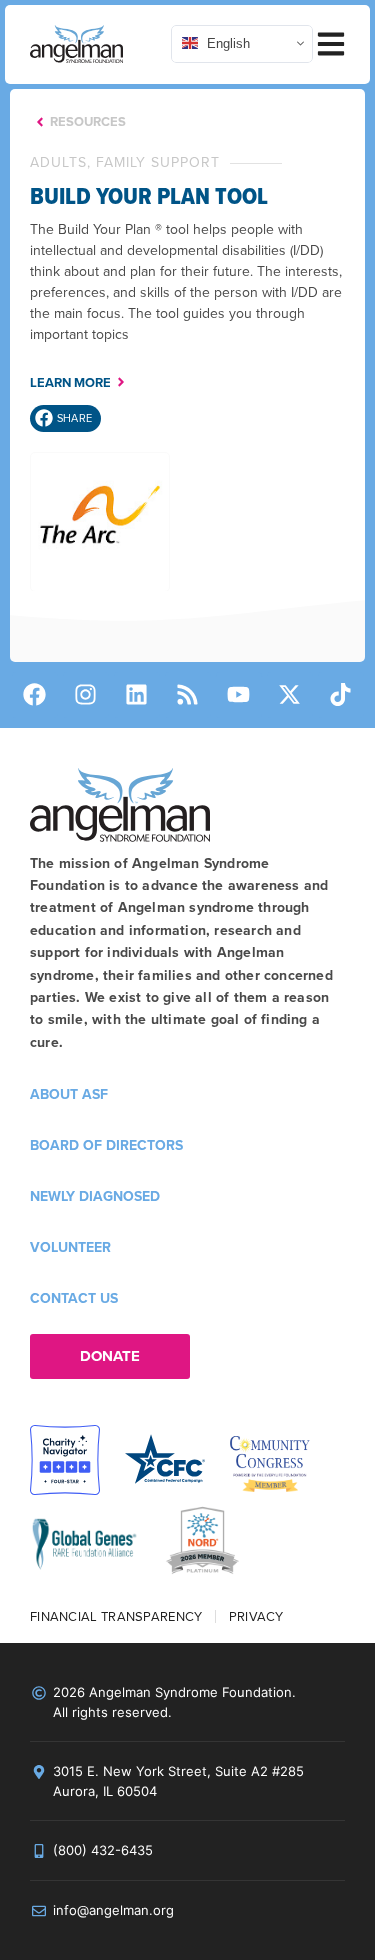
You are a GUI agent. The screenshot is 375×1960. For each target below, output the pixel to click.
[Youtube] (239, 695)
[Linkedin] (137, 695)
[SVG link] (76, 44)
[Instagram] (86, 695)
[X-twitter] (290, 695)
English (226, 43)
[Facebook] (35, 695)
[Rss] (188, 695)
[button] (65, 418)
